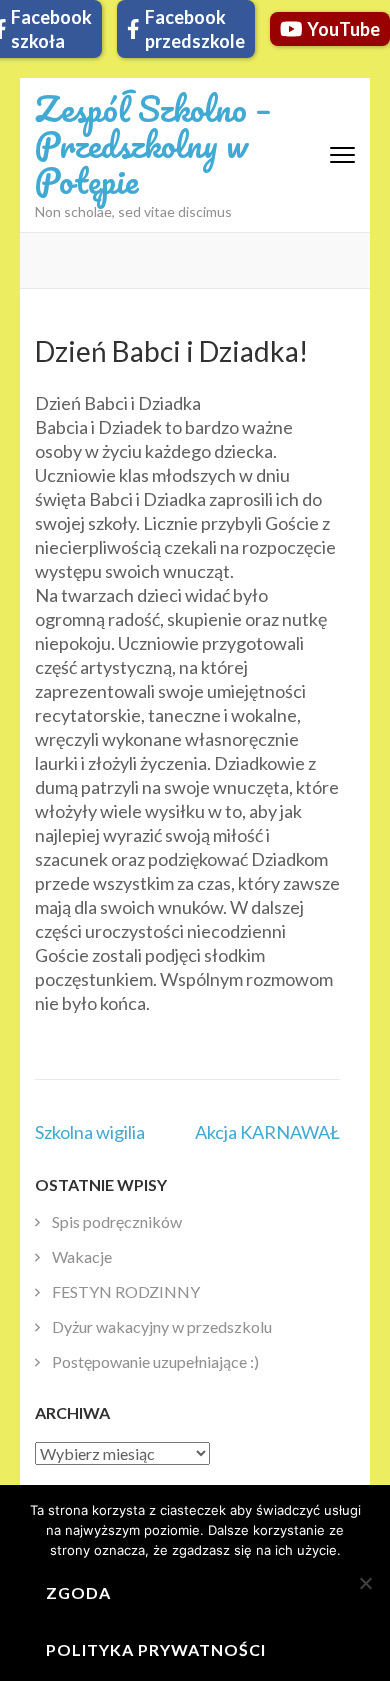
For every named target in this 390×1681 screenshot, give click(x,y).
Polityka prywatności (156, 1649)
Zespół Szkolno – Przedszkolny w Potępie (153, 144)
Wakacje (82, 1256)
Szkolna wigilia (90, 1132)
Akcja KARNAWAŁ (267, 1132)
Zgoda (78, 1592)
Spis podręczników (117, 1221)
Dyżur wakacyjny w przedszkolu (162, 1326)
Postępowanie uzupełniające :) (155, 1361)
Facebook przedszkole (195, 29)
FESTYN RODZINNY (126, 1291)
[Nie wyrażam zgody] (365, 1583)
